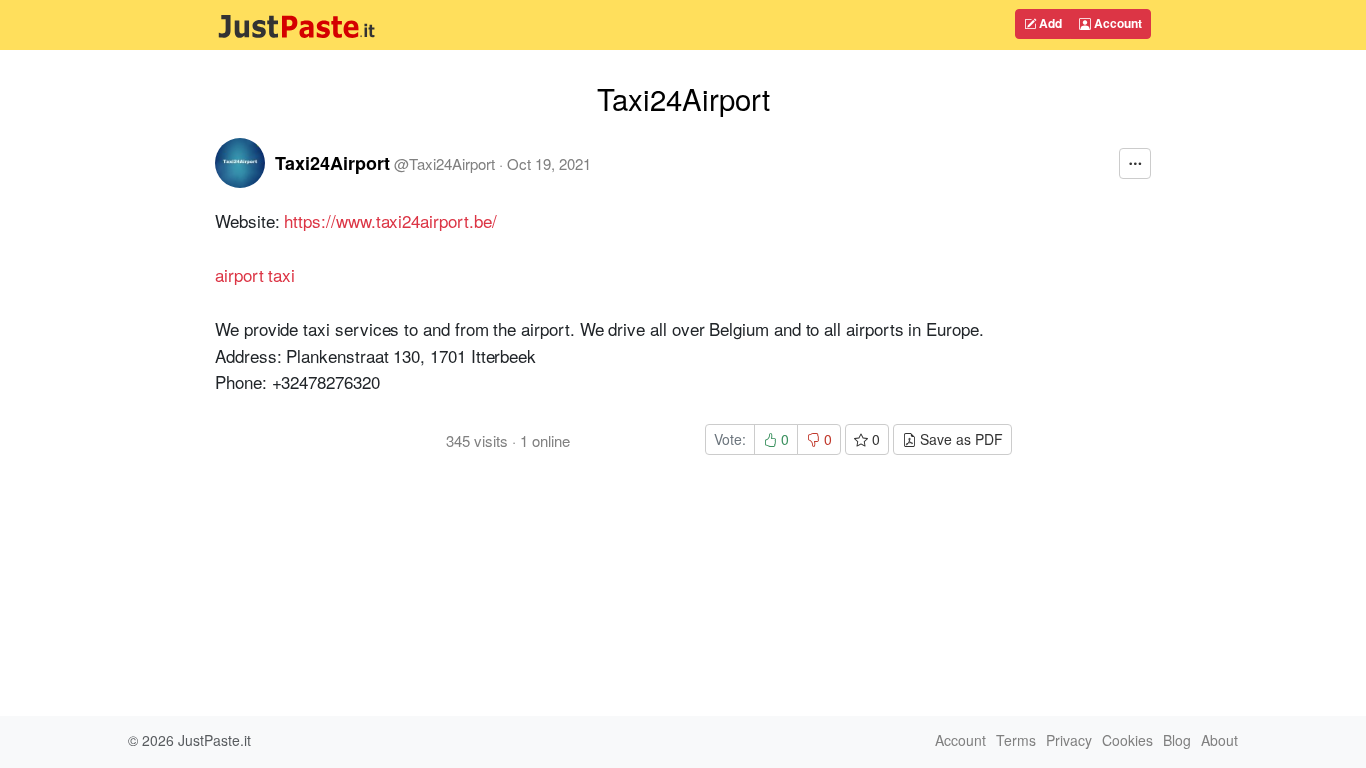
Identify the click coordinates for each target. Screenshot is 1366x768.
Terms (1016, 740)
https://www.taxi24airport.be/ (390, 220)
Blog (1177, 740)
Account (1116, 23)
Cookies (1127, 740)
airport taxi (255, 274)
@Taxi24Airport (444, 163)
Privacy (1069, 740)
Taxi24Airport (332, 163)
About (1219, 740)
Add (1049, 23)
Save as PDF (959, 439)
